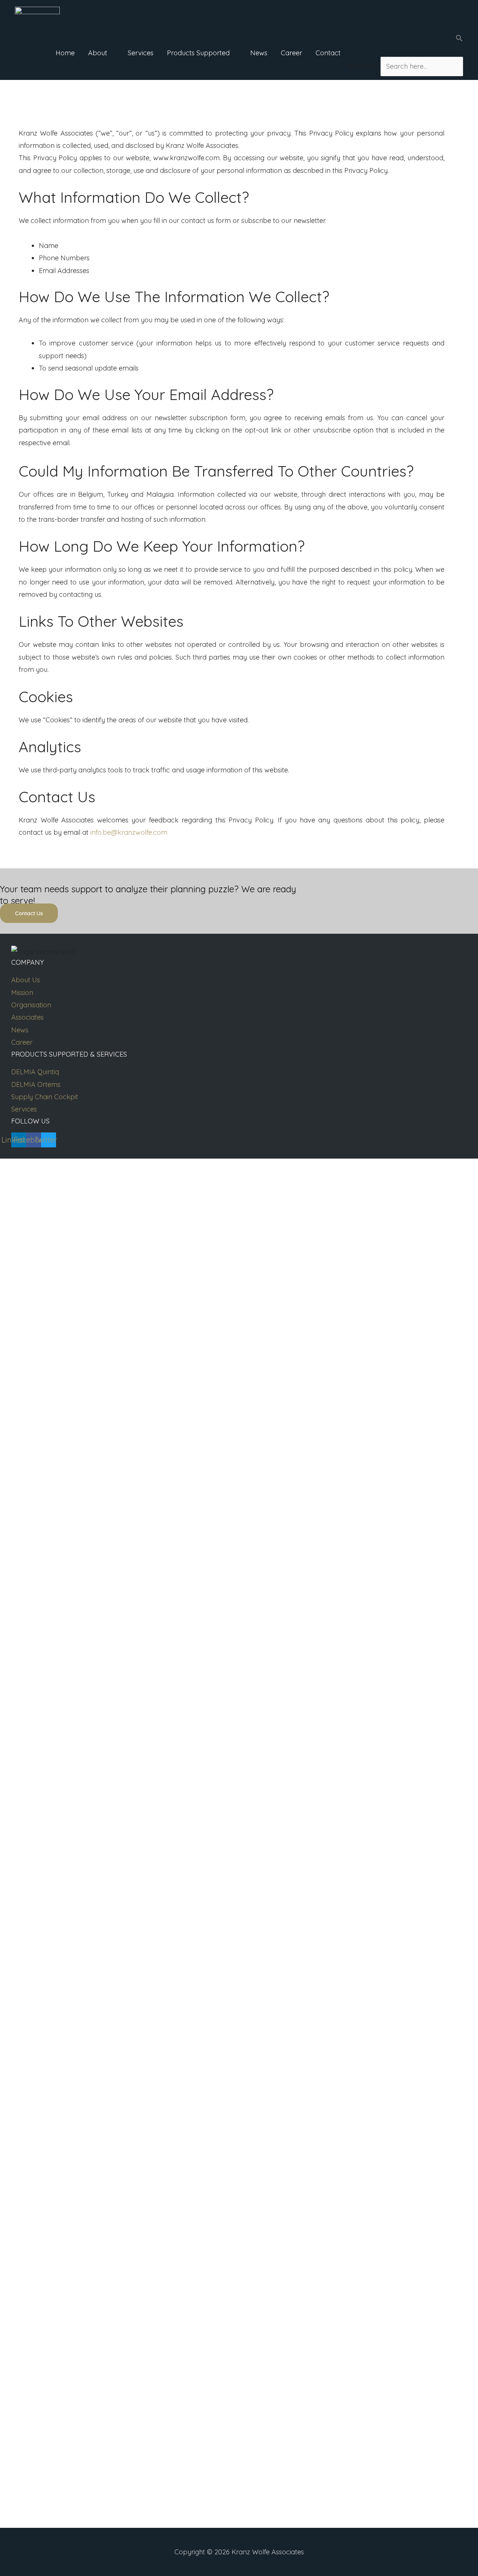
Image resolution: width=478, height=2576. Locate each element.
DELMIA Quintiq (35, 1072)
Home (65, 53)
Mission (22, 993)
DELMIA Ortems (36, 1084)
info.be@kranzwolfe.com (129, 832)
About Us (26, 980)
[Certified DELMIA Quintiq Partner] (37, 13)
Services (141, 53)
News (259, 53)
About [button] (98, 53)
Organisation (31, 1005)
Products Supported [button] (198, 53)
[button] (405, 40)
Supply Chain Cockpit (45, 1097)
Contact (328, 53)
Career (291, 53)
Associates (27, 1017)
